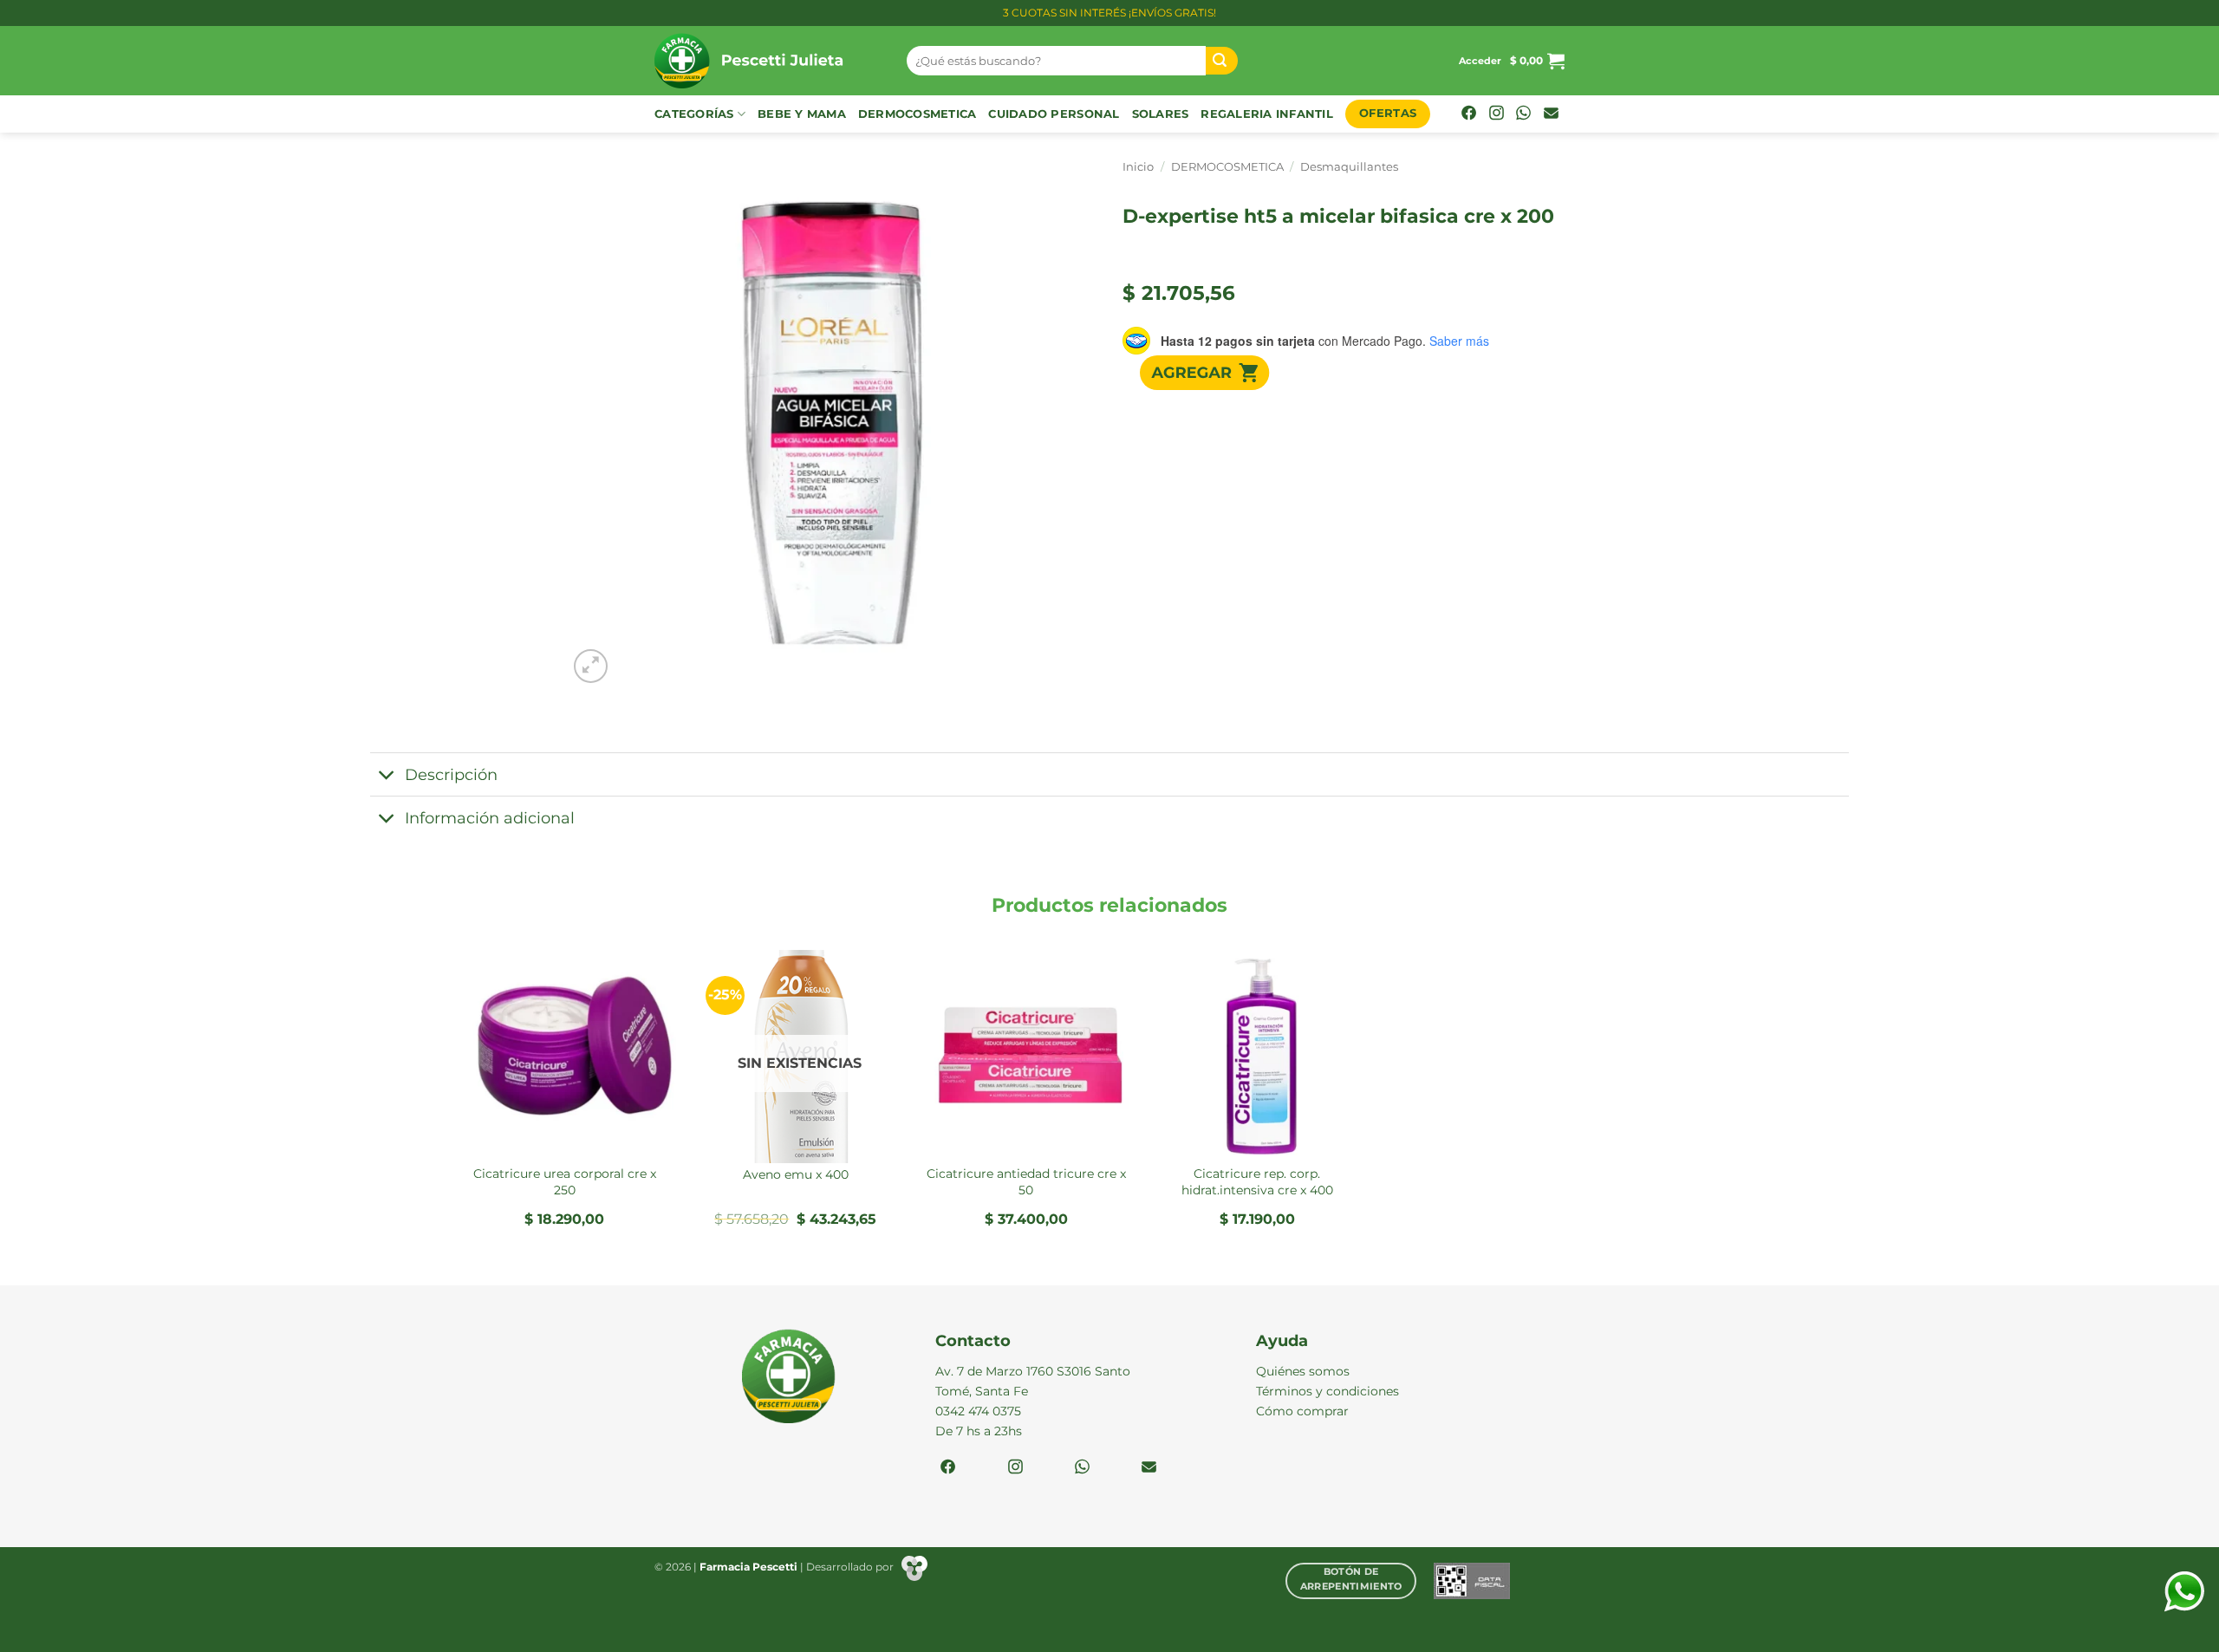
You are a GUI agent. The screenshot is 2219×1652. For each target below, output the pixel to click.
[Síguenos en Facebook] (1469, 114)
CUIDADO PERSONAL (1054, 114)
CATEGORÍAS (694, 114)
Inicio (1138, 167)
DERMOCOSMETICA (918, 114)
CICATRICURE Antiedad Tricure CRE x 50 (1026, 1182)
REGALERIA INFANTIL (1267, 114)
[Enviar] (1222, 61)
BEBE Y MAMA (802, 114)
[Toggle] (387, 776)
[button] (1480, 61)
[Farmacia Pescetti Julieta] (768, 61)
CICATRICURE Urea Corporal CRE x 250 (565, 1182)
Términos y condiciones (1327, 1391)
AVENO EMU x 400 (796, 1174)
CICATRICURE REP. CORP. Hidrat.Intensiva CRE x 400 (1257, 1182)
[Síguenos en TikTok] (1523, 114)
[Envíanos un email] (1551, 114)
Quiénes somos (1303, 1371)
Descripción (451, 774)
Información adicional (490, 818)
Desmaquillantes (1349, 167)
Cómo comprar (1302, 1411)
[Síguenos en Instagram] (1497, 114)
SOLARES (1161, 114)
